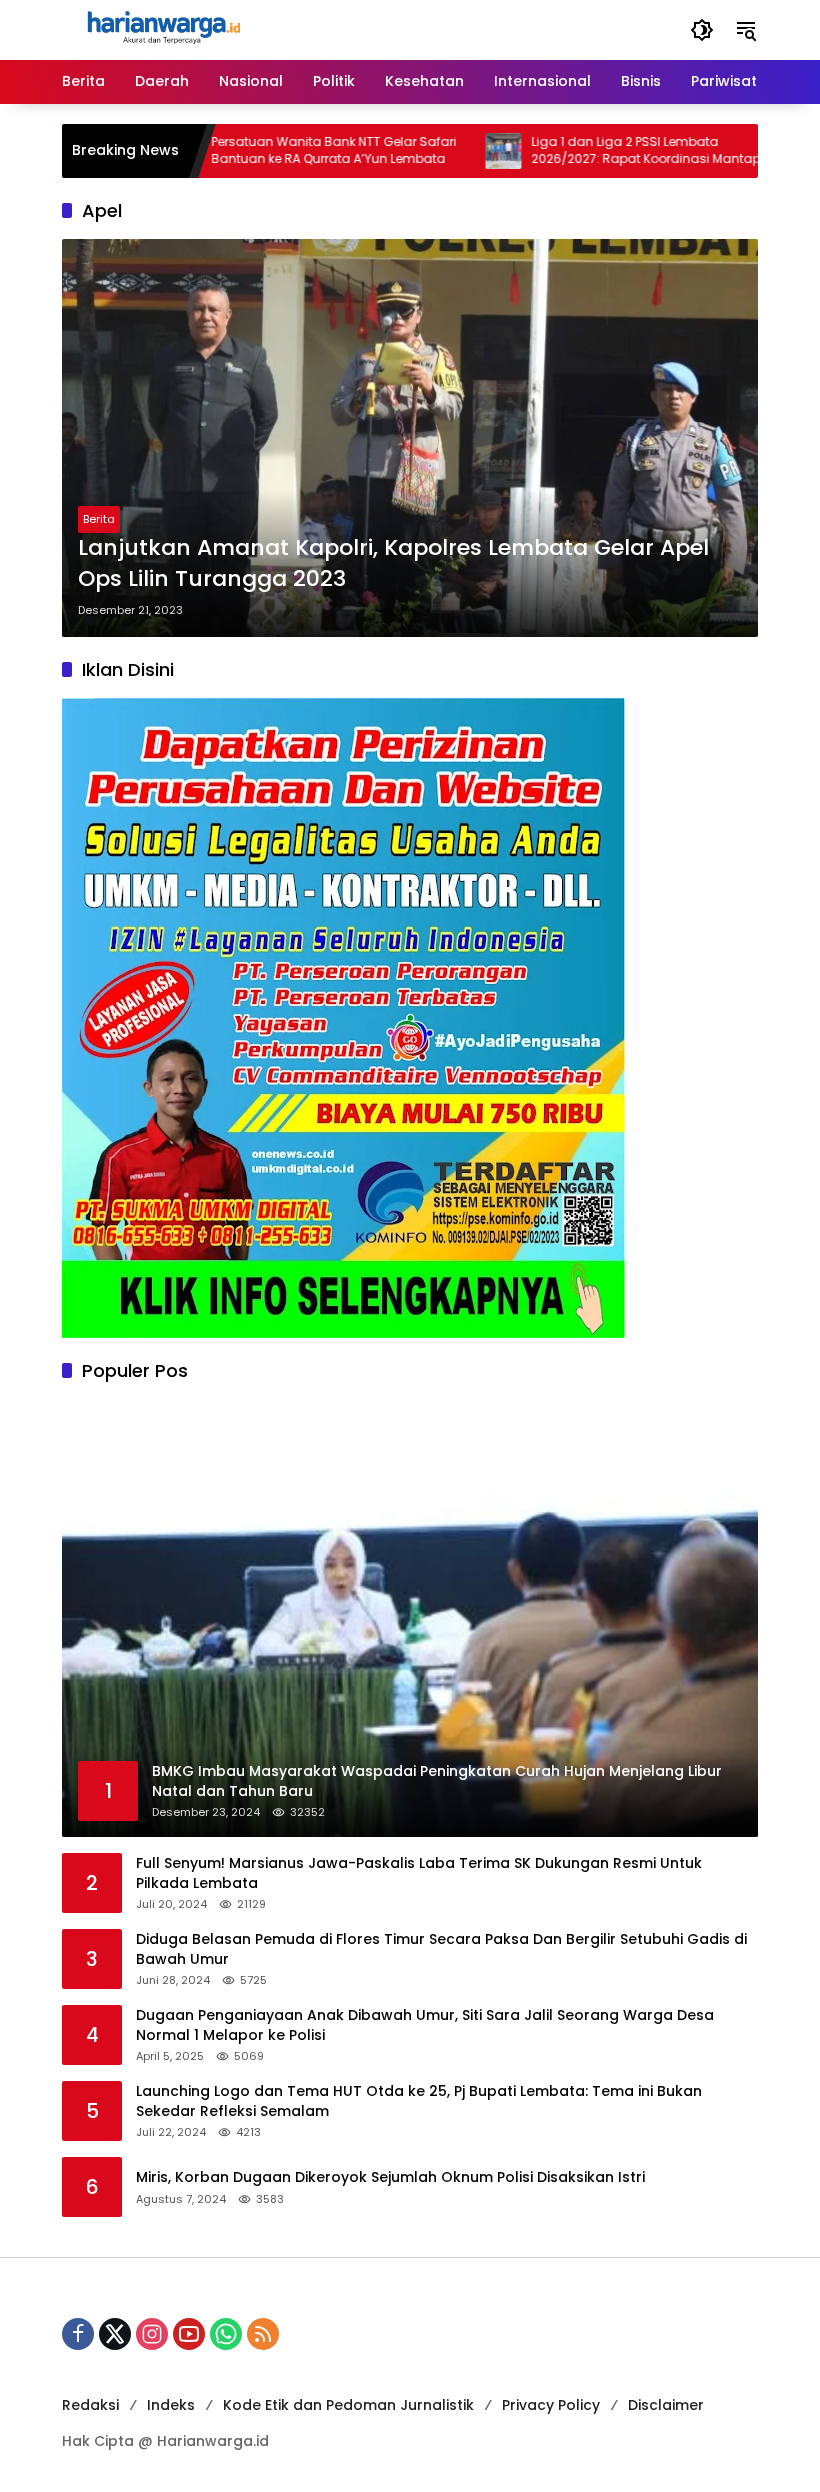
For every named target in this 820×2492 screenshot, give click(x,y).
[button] (702, 30)
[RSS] (263, 2334)
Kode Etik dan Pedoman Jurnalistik (348, 2405)
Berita (99, 519)
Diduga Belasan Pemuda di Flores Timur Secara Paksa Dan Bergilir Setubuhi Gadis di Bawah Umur (441, 1949)
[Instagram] (152, 2334)
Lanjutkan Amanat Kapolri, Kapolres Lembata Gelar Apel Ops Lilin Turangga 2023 (393, 563)
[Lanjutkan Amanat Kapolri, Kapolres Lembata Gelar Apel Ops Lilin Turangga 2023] (410, 438)
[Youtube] (189, 2334)
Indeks (171, 2405)
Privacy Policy (551, 2405)
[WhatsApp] (226, 2334)
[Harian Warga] (162, 29)
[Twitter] (115, 2334)
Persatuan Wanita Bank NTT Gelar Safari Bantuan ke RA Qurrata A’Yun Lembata (271, 150)
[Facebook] (78, 2334)
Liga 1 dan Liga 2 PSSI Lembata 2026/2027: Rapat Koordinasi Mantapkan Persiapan (595, 151)
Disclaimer (666, 2405)
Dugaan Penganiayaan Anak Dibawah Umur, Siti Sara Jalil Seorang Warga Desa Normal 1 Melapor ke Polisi (425, 2025)
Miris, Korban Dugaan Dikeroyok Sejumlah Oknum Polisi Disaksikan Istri (390, 2177)
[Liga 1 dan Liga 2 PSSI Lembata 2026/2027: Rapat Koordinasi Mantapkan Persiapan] (441, 151)
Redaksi (90, 2405)
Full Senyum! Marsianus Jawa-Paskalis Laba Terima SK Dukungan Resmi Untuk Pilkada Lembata (419, 1873)
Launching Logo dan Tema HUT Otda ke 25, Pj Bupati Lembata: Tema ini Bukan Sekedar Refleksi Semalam (419, 2101)
